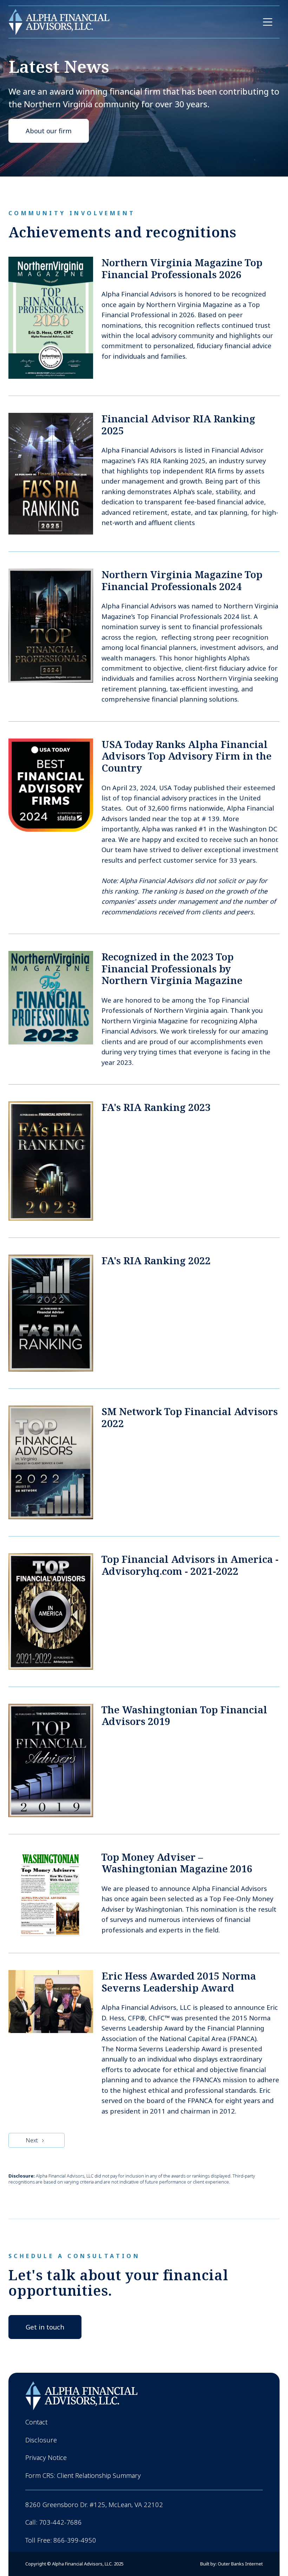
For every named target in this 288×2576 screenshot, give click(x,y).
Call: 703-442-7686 (54, 2522)
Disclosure (41, 2440)
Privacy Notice (46, 2457)
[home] (59, 22)
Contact (36, 2422)
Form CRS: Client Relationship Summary (83, 2475)
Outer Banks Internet (240, 2564)
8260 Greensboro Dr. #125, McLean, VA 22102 (94, 2505)
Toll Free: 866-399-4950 (61, 2540)
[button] (268, 22)
